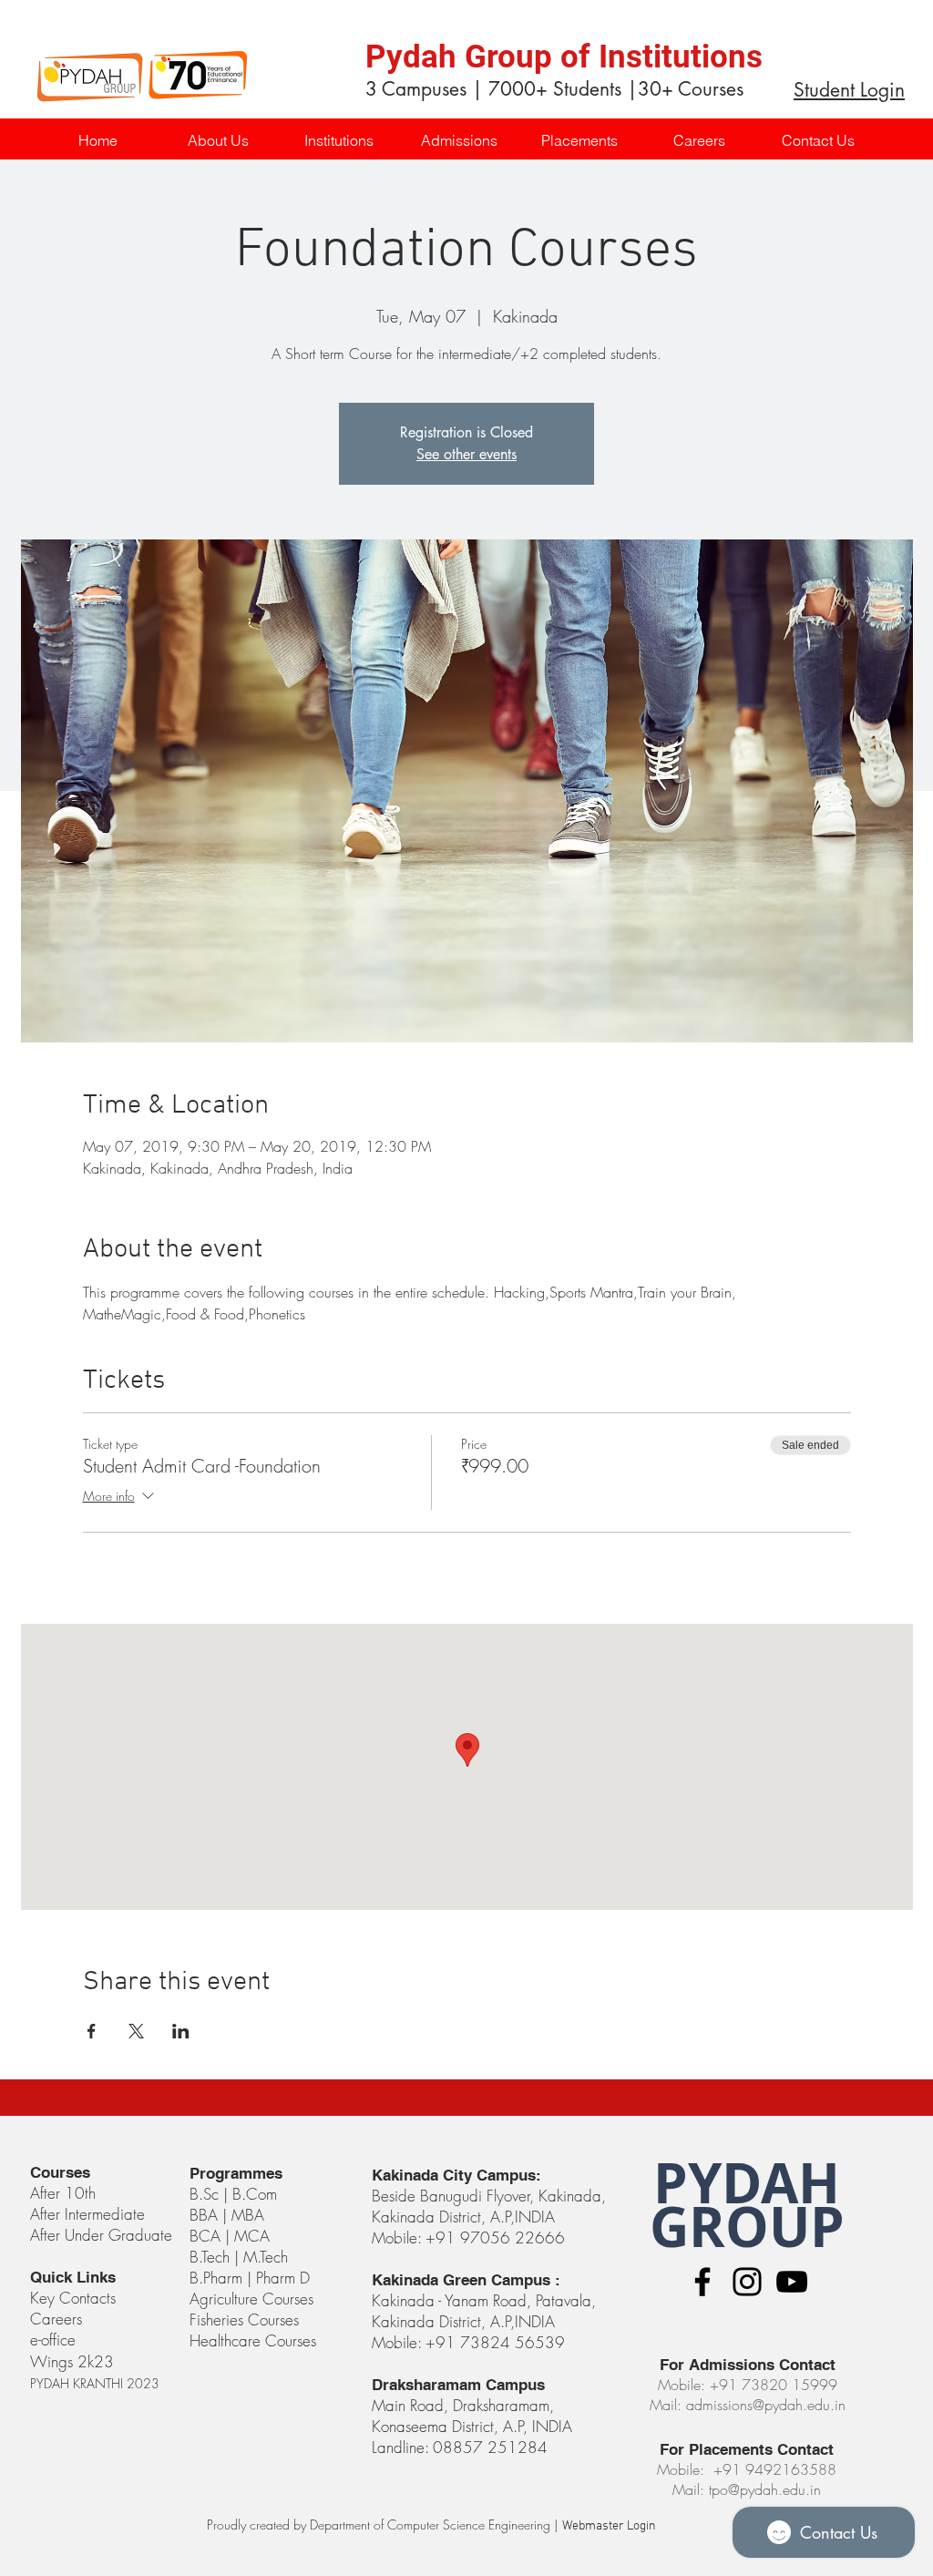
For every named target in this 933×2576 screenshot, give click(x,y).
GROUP (747, 2227)
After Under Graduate (101, 2235)
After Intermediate (87, 2214)
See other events (466, 454)
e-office (53, 2340)
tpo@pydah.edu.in (765, 2489)
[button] (338, 141)
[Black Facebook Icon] (702, 2282)
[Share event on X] (136, 2031)
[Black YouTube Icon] (792, 2282)
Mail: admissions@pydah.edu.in (748, 2405)
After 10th (65, 2193)
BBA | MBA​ (227, 2215)
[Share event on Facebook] (92, 2031)
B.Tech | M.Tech (239, 2257)
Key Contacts (73, 2298)
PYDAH (747, 2183)
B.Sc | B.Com (236, 2194)
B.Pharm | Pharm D (250, 2278)
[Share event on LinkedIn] (181, 2031)
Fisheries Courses (244, 2319)
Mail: (691, 2489)
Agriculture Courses (251, 2299)
